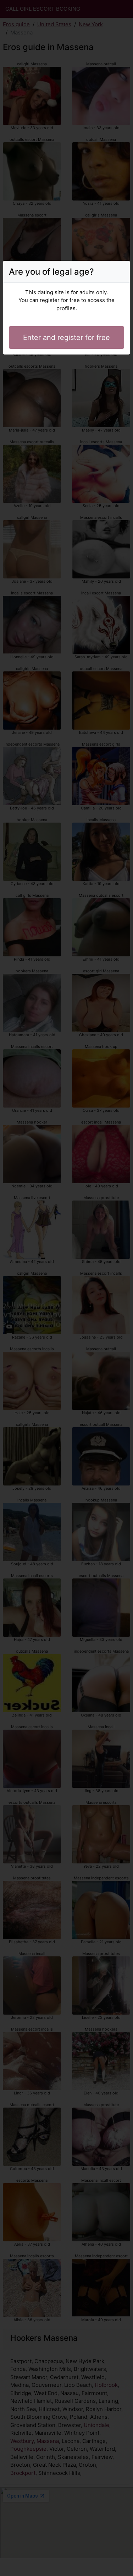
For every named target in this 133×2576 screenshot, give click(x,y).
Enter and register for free (66, 337)
